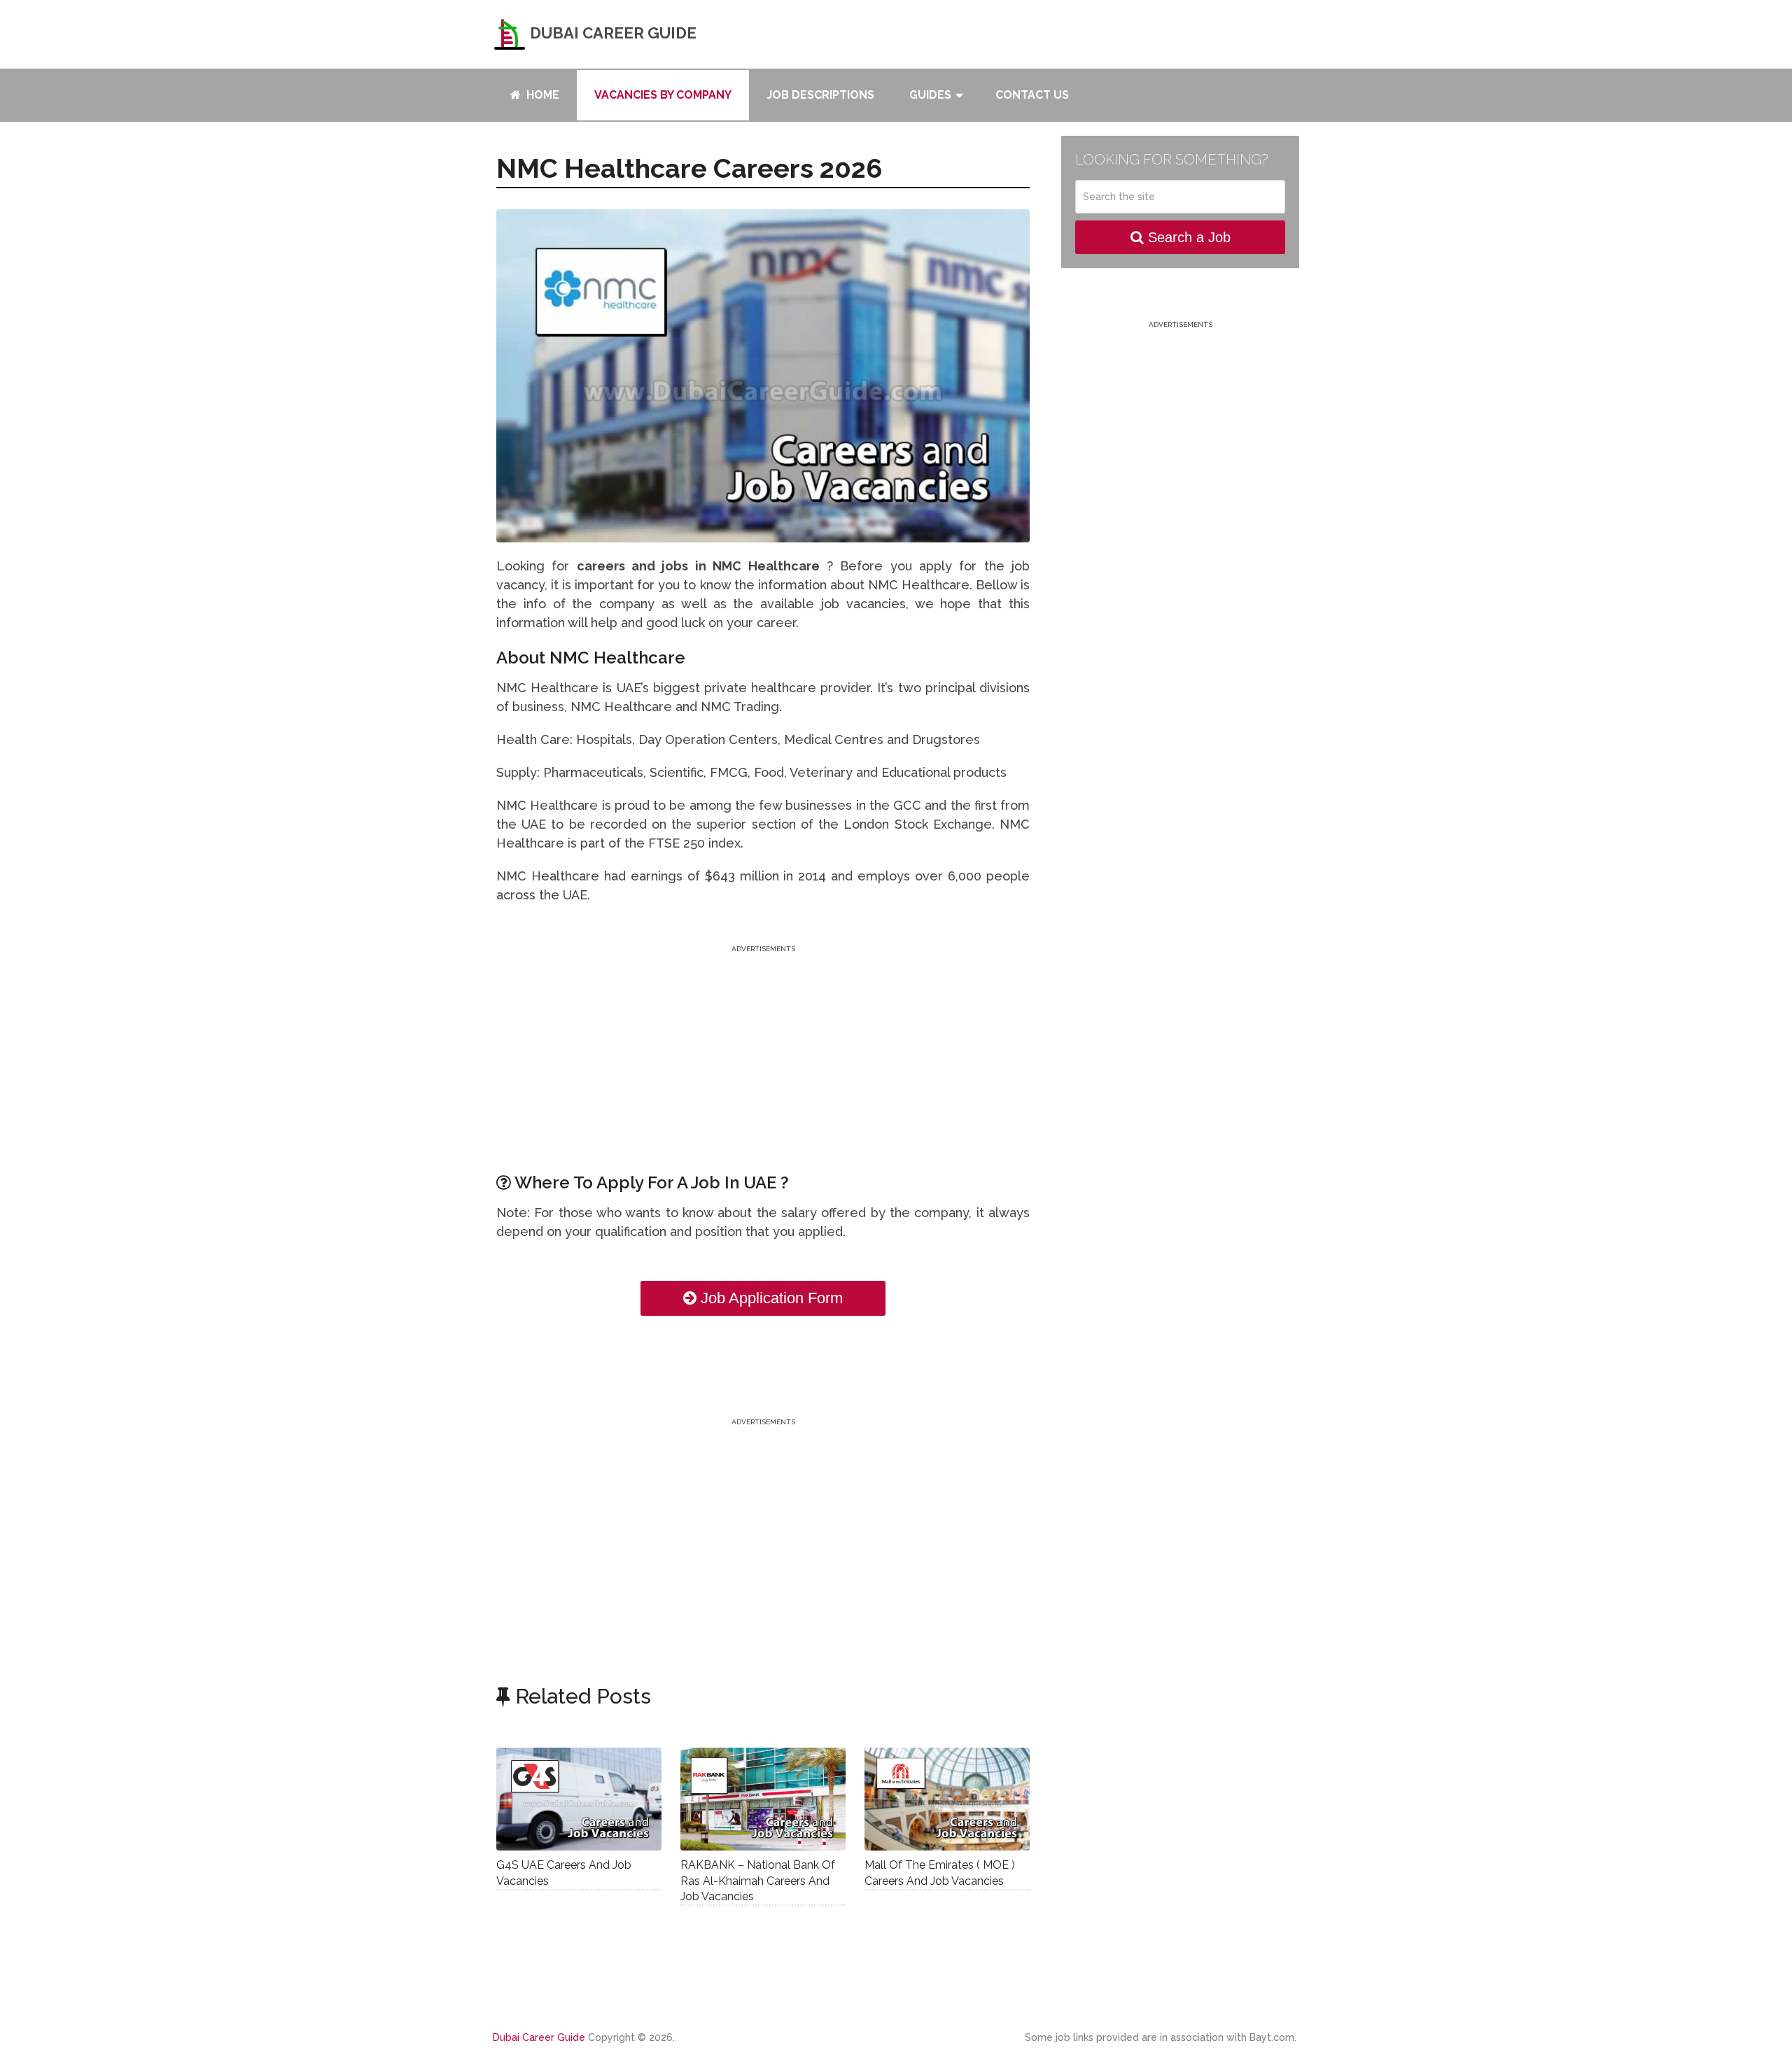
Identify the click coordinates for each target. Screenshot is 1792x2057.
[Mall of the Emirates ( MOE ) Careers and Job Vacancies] (947, 1799)
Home (541, 95)
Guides (930, 95)
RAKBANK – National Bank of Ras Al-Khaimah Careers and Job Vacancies (758, 1881)
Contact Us (1032, 95)
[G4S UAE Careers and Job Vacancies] (579, 1799)
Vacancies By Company (663, 95)
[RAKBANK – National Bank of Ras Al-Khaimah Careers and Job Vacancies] (763, 1799)
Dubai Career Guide (611, 33)
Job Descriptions (820, 95)
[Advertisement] (763, 1054)
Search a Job (1187, 237)
